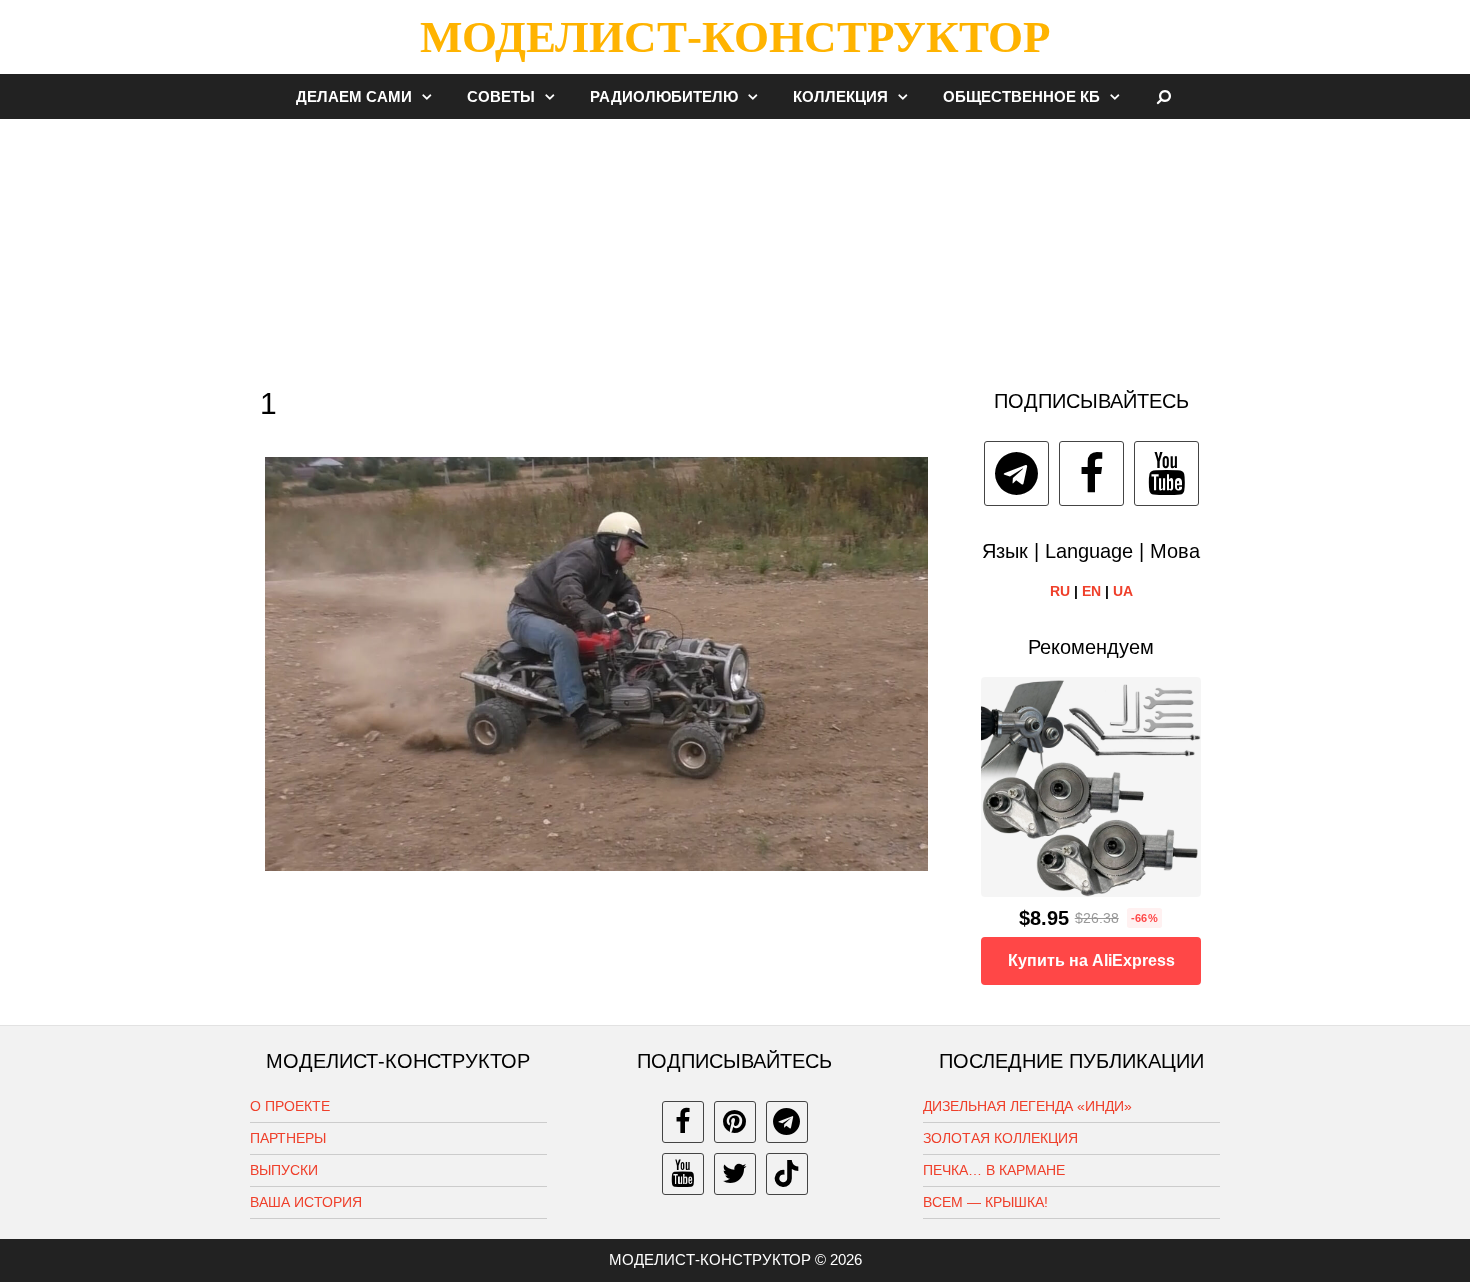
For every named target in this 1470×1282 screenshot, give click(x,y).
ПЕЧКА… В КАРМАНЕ (994, 1170)
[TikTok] (787, 1174)
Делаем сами (354, 96)
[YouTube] (1166, 473)
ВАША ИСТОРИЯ (306, 1202)
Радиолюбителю (664, 96)
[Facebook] (1091, 473)
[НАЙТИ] (1164, 96)
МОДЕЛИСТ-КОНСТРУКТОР (735, 37)
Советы (501, 96)
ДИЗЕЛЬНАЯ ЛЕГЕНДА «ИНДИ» (1027, 1106)
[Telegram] (1016, 473)
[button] (432, 96)
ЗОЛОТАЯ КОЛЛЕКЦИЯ (1000, 1138)
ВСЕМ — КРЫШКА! (985, 1202)
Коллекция (840, 96)
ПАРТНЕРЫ (288, 1138)
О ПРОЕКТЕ (290, 1106)
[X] (735, 1174)
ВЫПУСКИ (284, 1170)
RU (1060, 591)
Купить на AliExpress (1091, 960)
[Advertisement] (735, 244)
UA (1123, 591)
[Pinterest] (735, 1122)
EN (1091, 591)
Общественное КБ (1021, 96)
